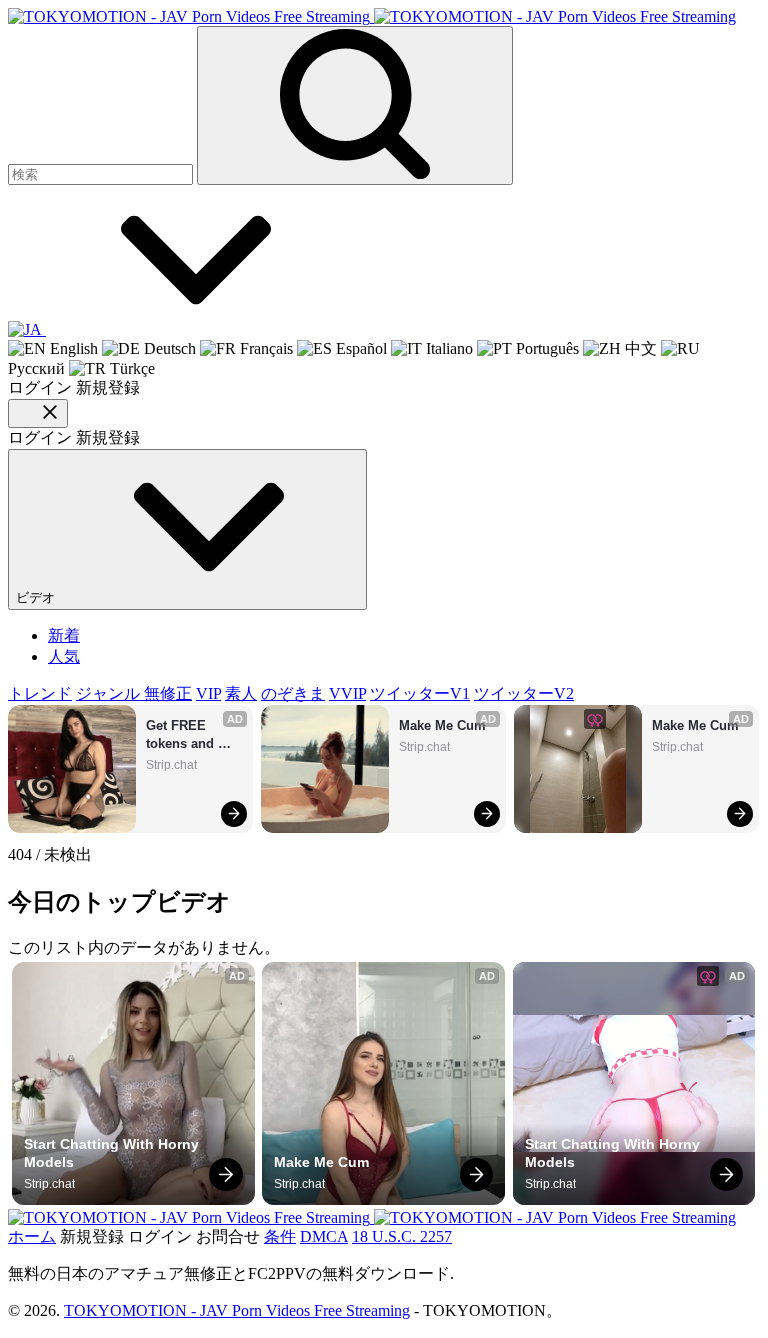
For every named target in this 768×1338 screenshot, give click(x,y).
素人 (241, 693)
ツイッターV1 (420, 693)
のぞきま (293, 693)
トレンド (40, 693)
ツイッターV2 (524, 693)
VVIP (347, 693)
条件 (280, 1236)
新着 (64, 635)
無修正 (168, 693)
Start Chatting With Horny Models (113, 1153)
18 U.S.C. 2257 (402, 1236)
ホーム (32, 1236)
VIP (208, 693)
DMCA (324, 1236)
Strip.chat (171, 765)
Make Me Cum (442, 725)
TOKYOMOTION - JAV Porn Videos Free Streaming (237, 1310)
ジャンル (110, 693)
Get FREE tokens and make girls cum (194, 735)
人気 (64, 656)
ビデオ (37, 597)
